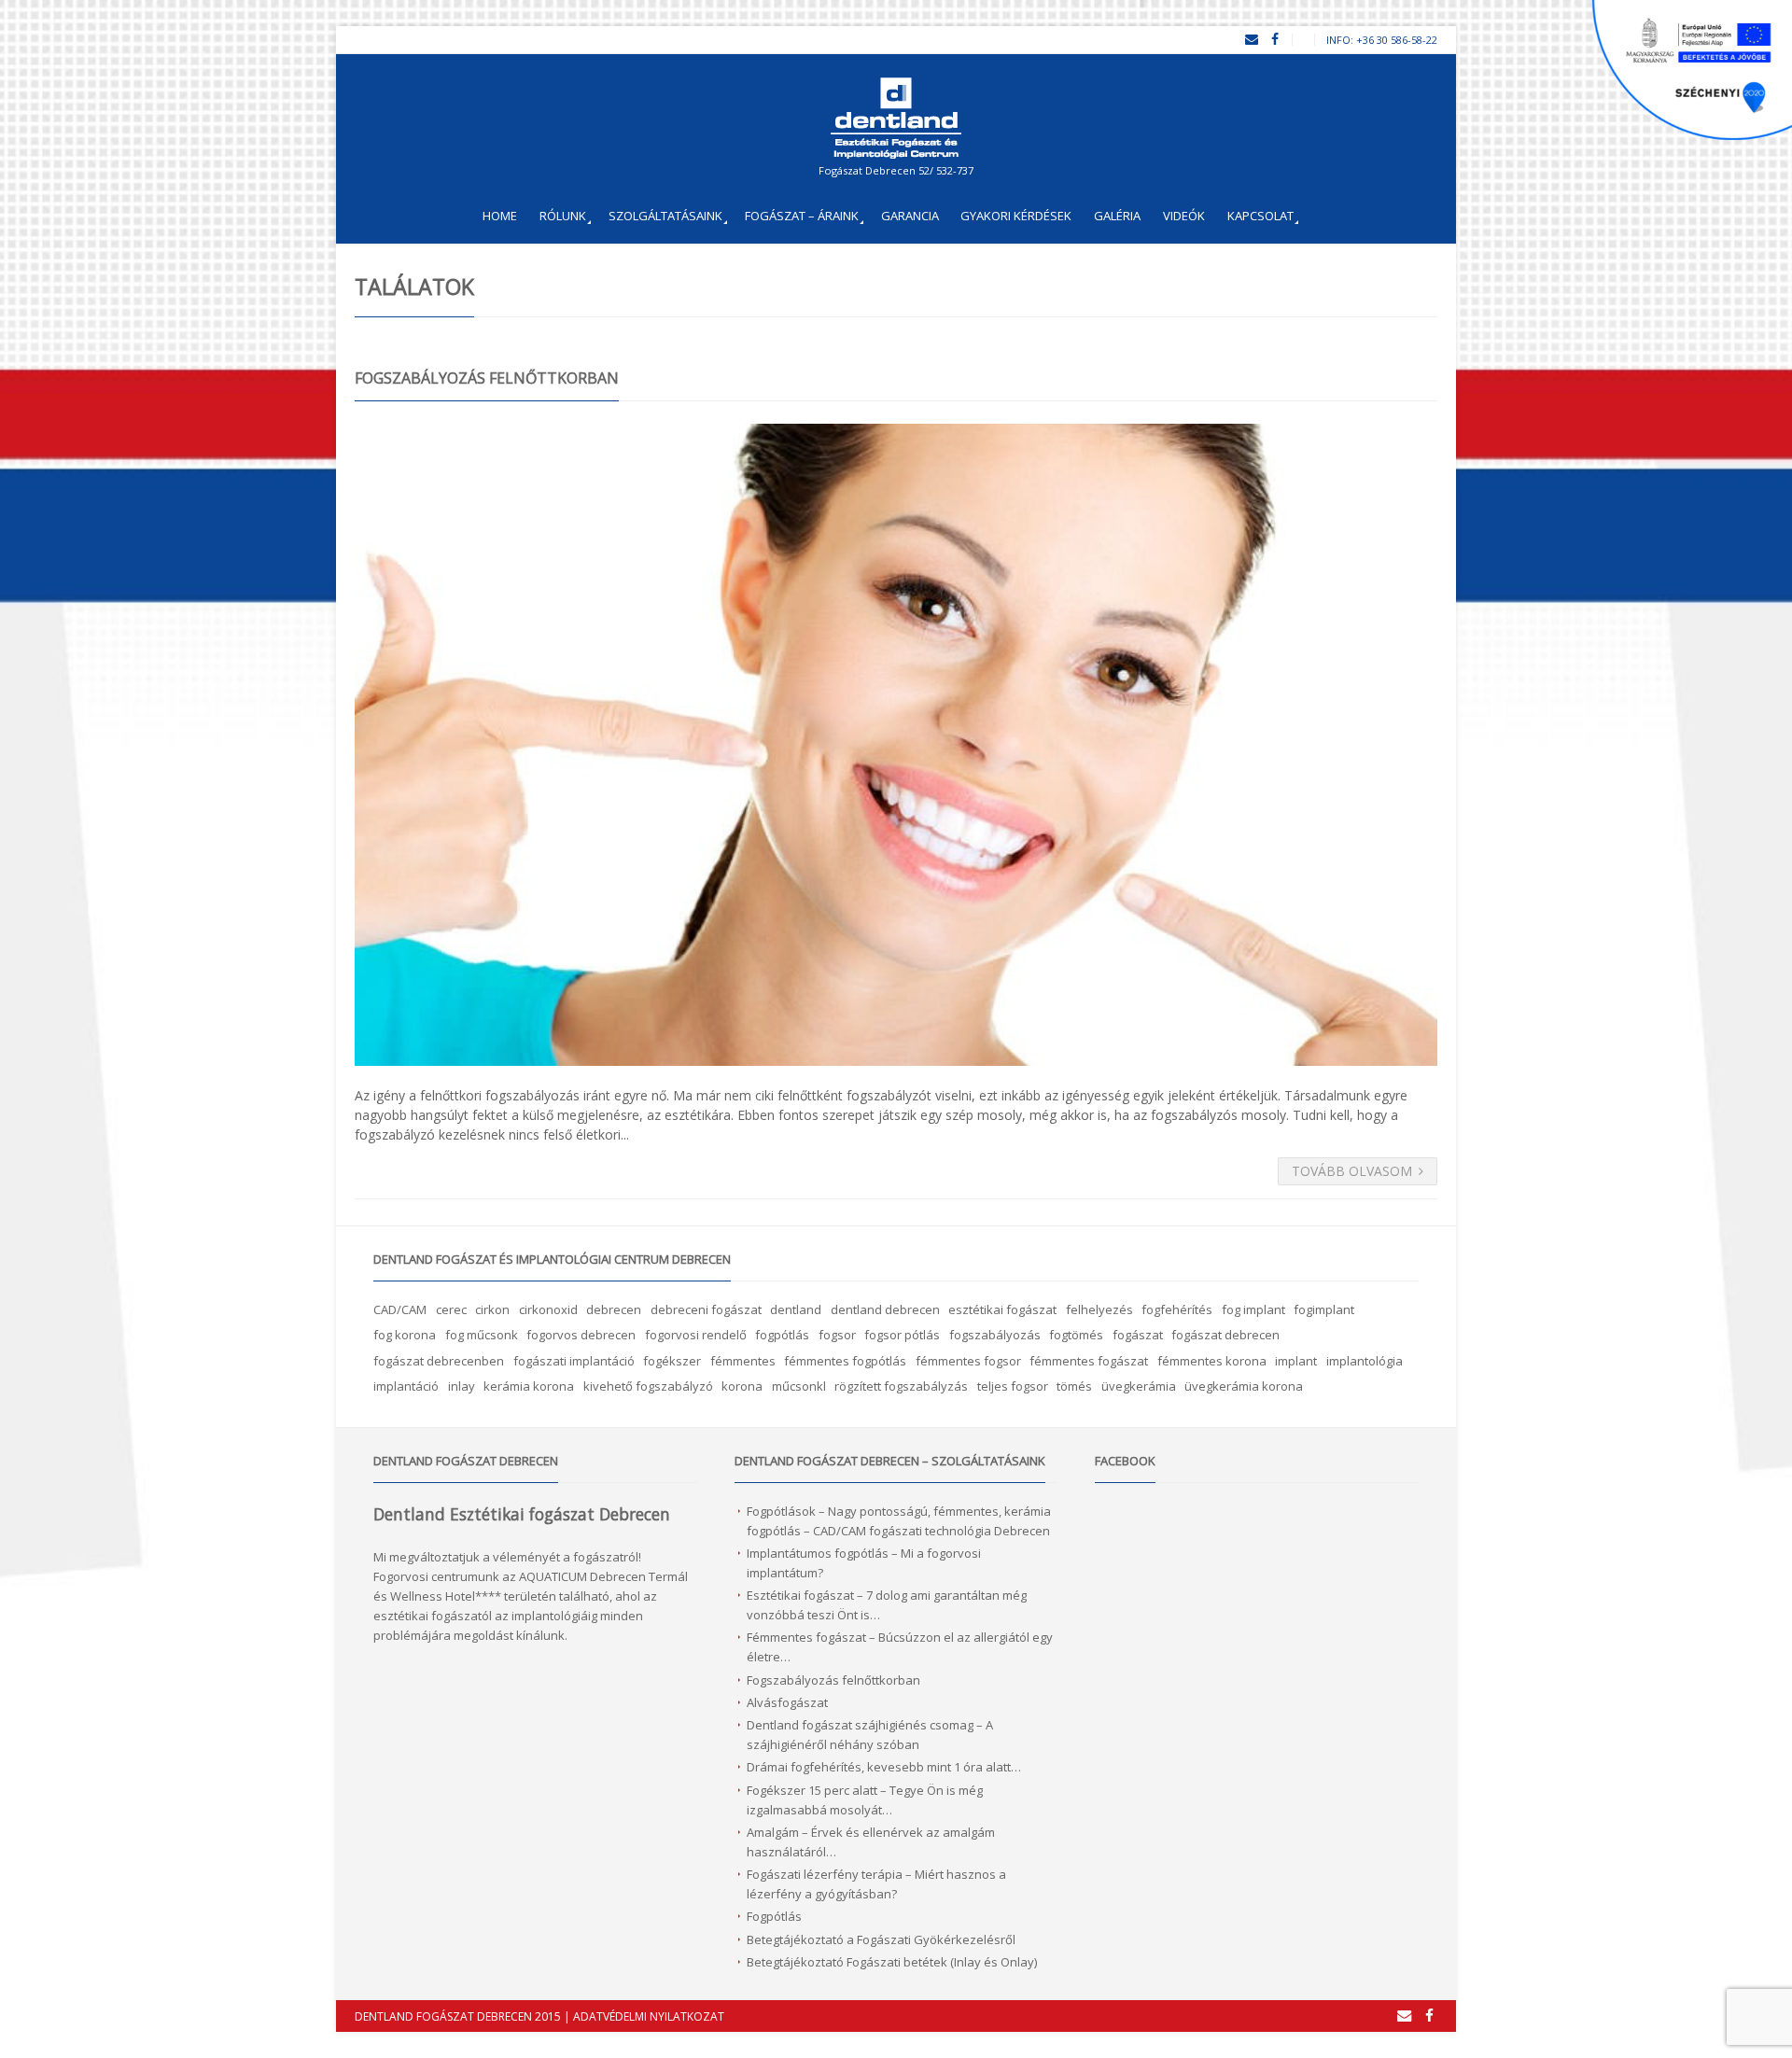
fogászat (1138, 1335)
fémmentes (743, 1361)
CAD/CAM (400, 1309)
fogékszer (672, 1361)
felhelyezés (1099, 1309)
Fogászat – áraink (802, 216)
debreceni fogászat (706, 1309)
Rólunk (563, 216)
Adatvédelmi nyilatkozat (649, 2016)
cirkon (492, 1309)
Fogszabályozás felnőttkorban (487, 378)
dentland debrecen (885, 1309)
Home (500, 216)
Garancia (910, 216)
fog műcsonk (482, 1335)
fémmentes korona (1212, 1361)
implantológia (1365, 1361)
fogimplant (1324, 1309)
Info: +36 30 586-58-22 (1382, 40)
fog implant (1253, 1309)
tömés (1074, 1386)
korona (742, 1386)
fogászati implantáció (574, 1361)
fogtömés (1076, 1335)
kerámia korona (529, 1386)
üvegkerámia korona (1244, 1386)
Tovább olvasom (1352, 1171)
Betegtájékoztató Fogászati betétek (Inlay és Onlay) (892, 1962)
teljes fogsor (1013, 1386)
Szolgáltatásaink (665, 216)
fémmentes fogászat (1089, 1361)
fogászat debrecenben (439, 1361)
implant (1296, 1361)
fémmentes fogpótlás (845, 1361)
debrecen (614, 1309)
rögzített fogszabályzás (901, 1386)
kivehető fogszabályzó (648, 1386)
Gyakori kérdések (1016, 216)
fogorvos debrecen (581, 1335)
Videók (1184, 216)
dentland (796, 1309)
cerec (451, 1309)
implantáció (406, 1386)
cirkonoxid (548, 1309)
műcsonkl (799, 1386)
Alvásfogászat (787, 1702)
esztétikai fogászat (1002, 1309)
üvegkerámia (1139, 1386)
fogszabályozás (995, 1335)
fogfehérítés (1177, 1309)
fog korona (405, 1335)
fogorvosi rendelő (696, 1335)
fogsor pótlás (902, 1335)
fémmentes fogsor (968, 1361)
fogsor (837, 1335)
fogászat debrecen (1225, 1335)
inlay (462, 1386)
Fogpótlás (774, 1916)
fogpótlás (782, 1335)
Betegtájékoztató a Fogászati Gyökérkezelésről (881, 1939)
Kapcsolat (1260, 216)
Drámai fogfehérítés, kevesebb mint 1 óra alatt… (884, 1767)
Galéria (1117, 216)
